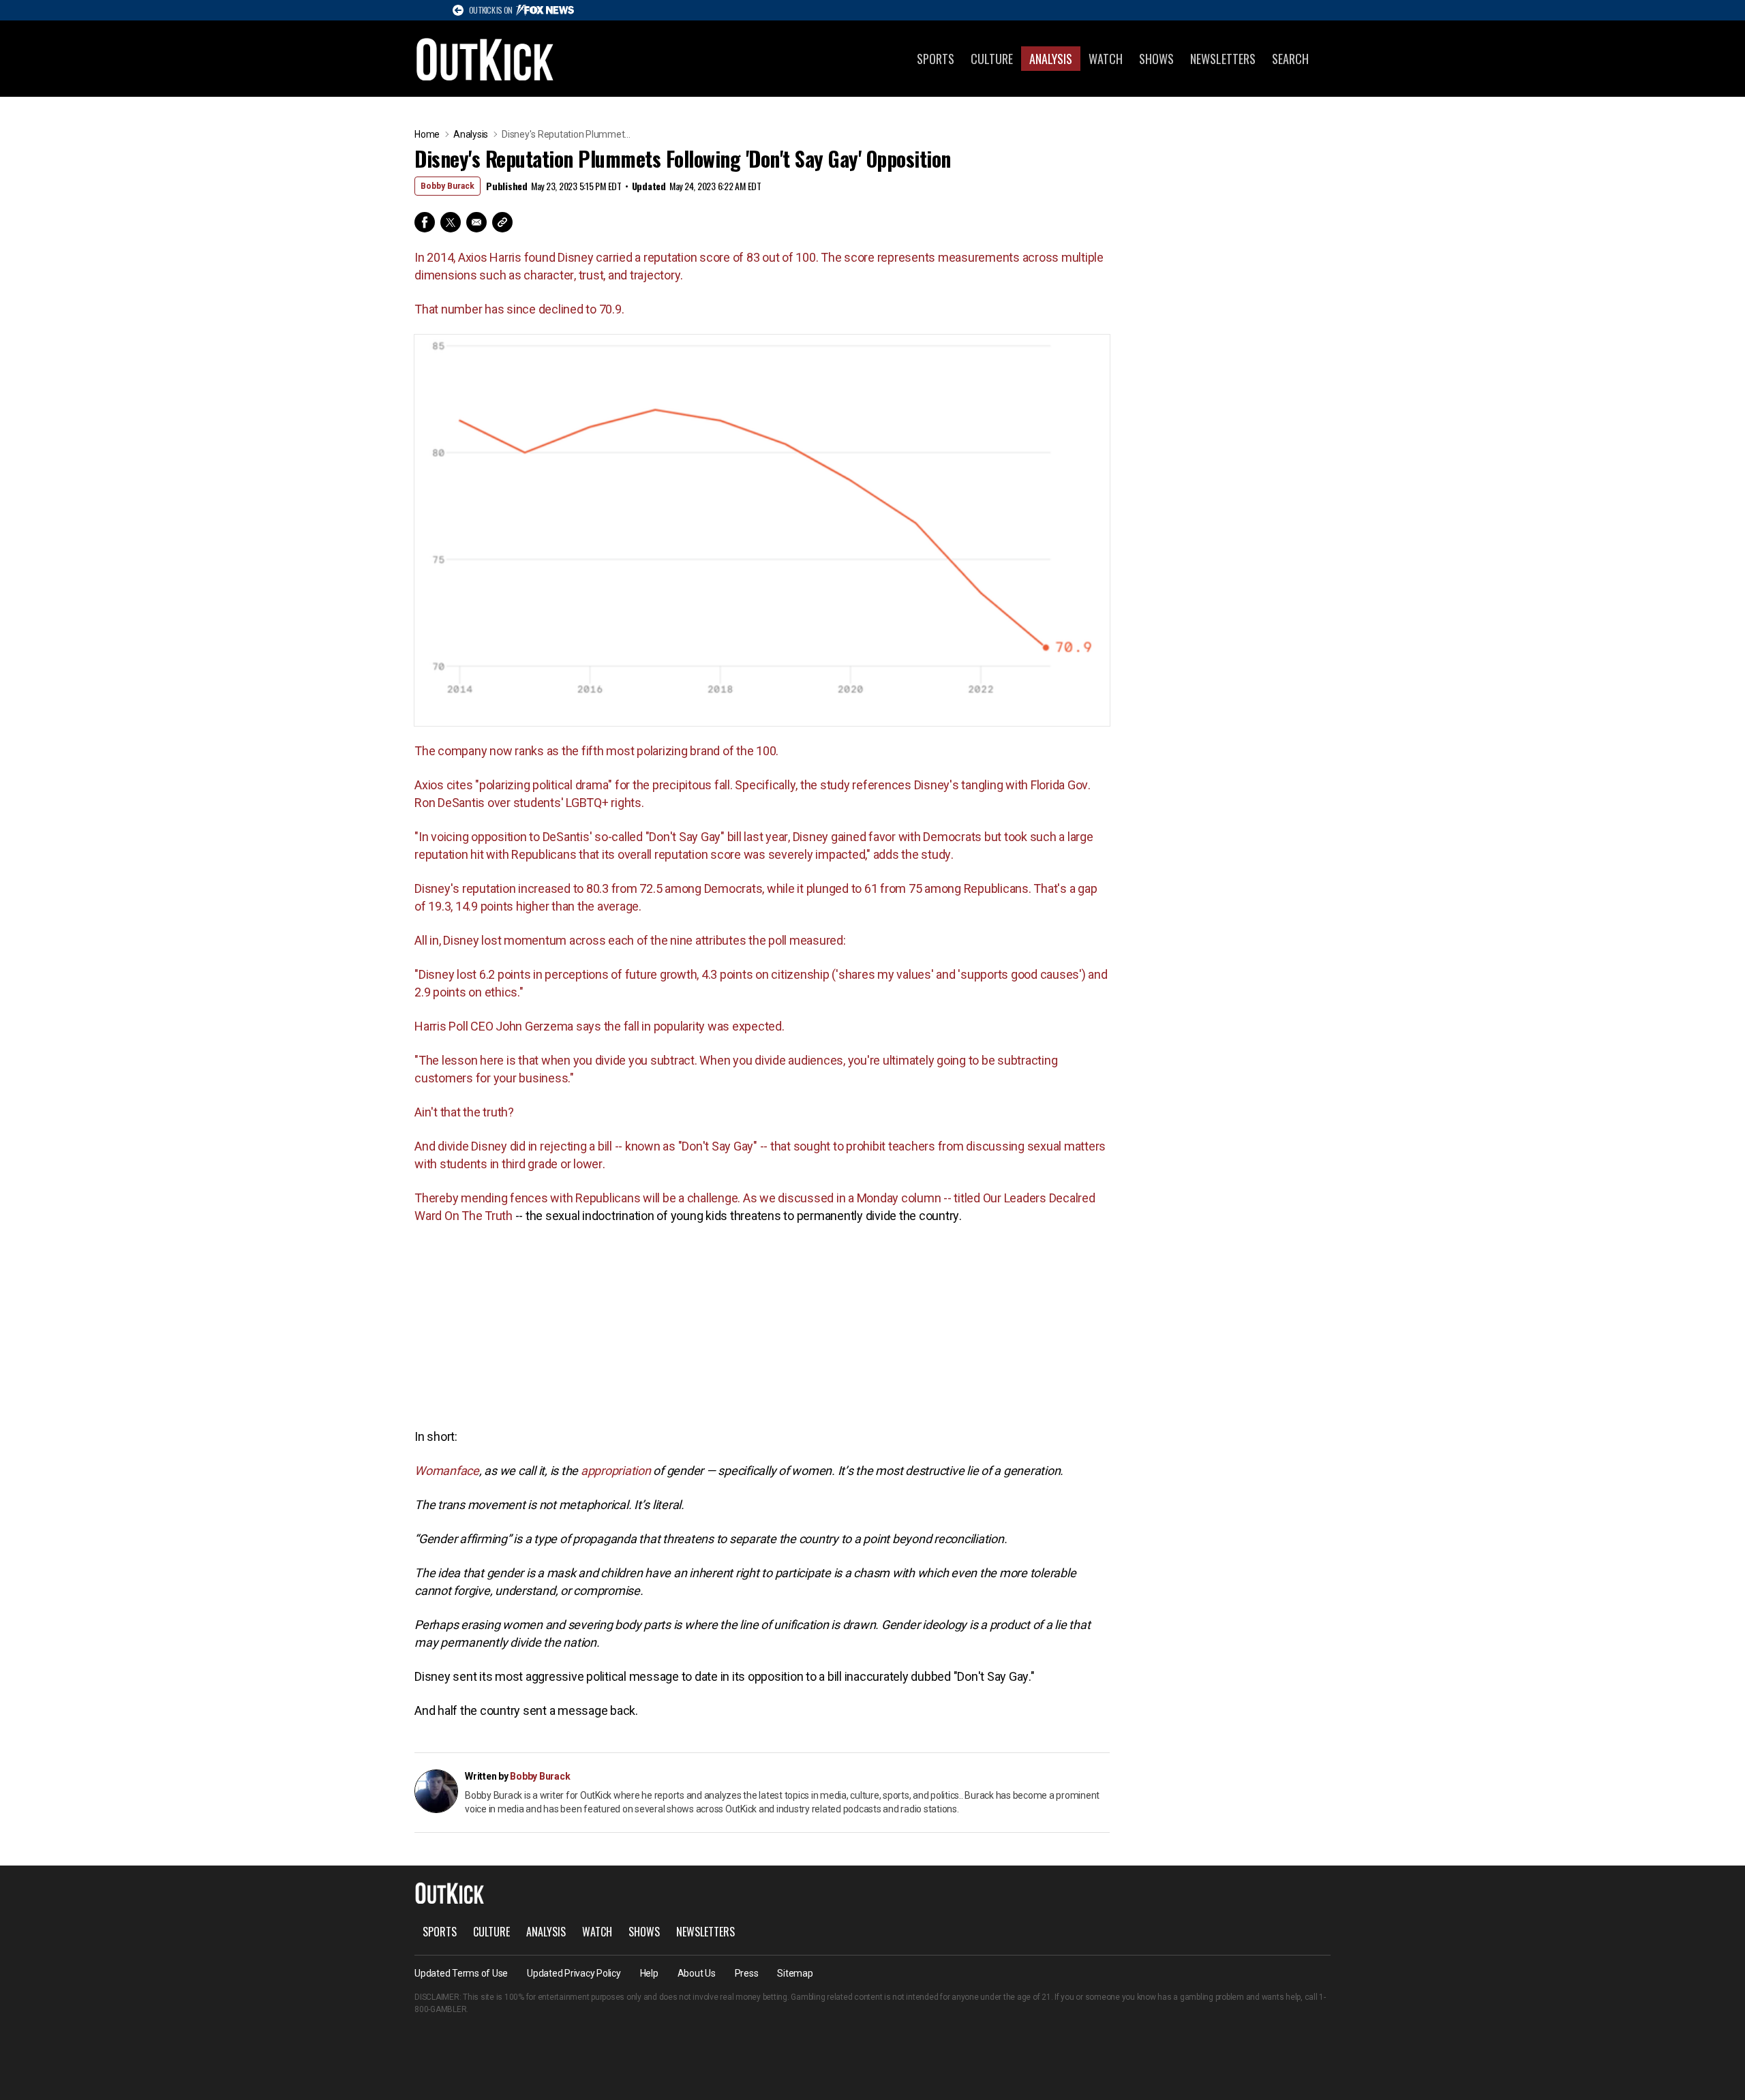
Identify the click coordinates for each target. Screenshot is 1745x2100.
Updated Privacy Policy (574, 1973)
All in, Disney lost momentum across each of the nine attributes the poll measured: (630, 940)
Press (747, 1973)
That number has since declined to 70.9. (519, 309)
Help (649, 1973)
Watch (1106, 59)
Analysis (1051, 59)
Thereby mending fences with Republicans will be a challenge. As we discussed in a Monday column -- (684, 1198)
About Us (697, 1973)
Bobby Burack (447, 186)
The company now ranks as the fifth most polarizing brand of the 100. (596, 751)
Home (427, 134)
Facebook (425, 222)
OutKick (485, 59)
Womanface (447, 1471)
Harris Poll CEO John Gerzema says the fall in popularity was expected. (600, 1026)
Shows (1156, 59)
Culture (992, 59)
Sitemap (795, 1973)
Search (1290, 59)
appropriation (616, 1471)
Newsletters (1223, 59)
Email (476, 222)
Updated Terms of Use (461, 1973)
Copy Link (502, 222)
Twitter (451, 222)
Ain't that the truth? (464, 1112)
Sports (936, 59)
